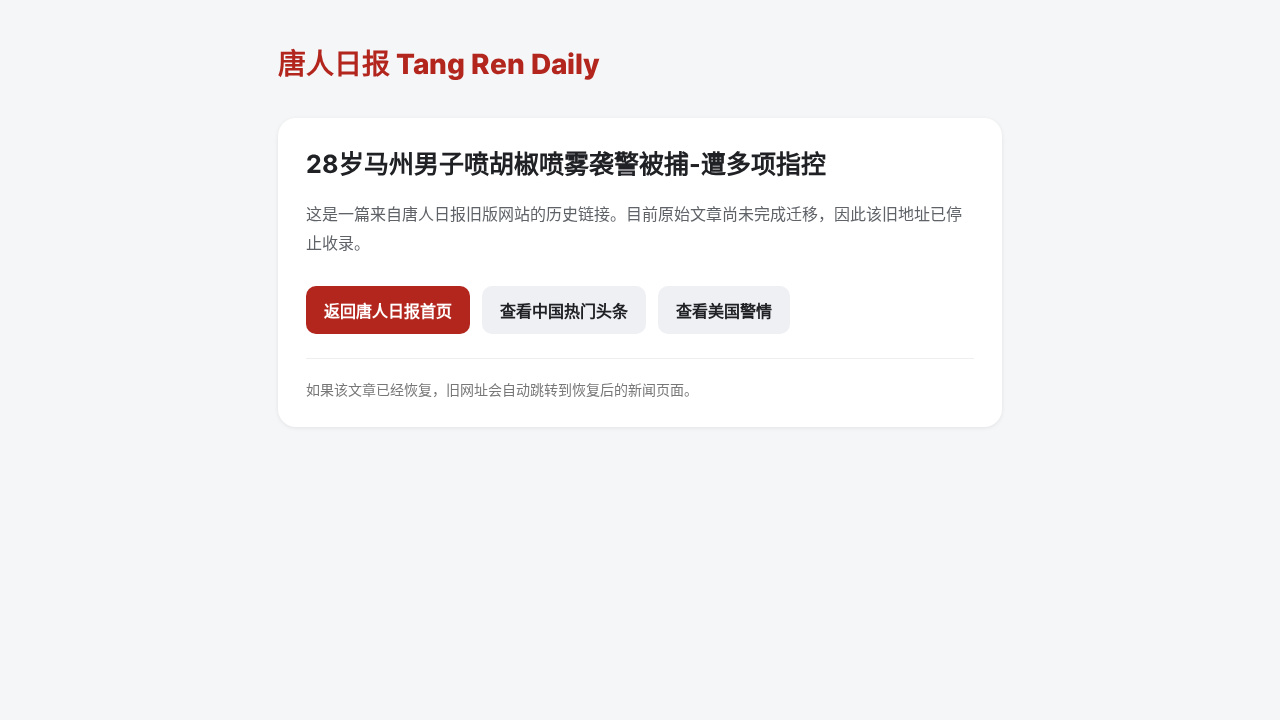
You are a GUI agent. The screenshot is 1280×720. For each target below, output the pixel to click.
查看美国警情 (724, 311)
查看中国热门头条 (564, 311)
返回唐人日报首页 (388, 311)
